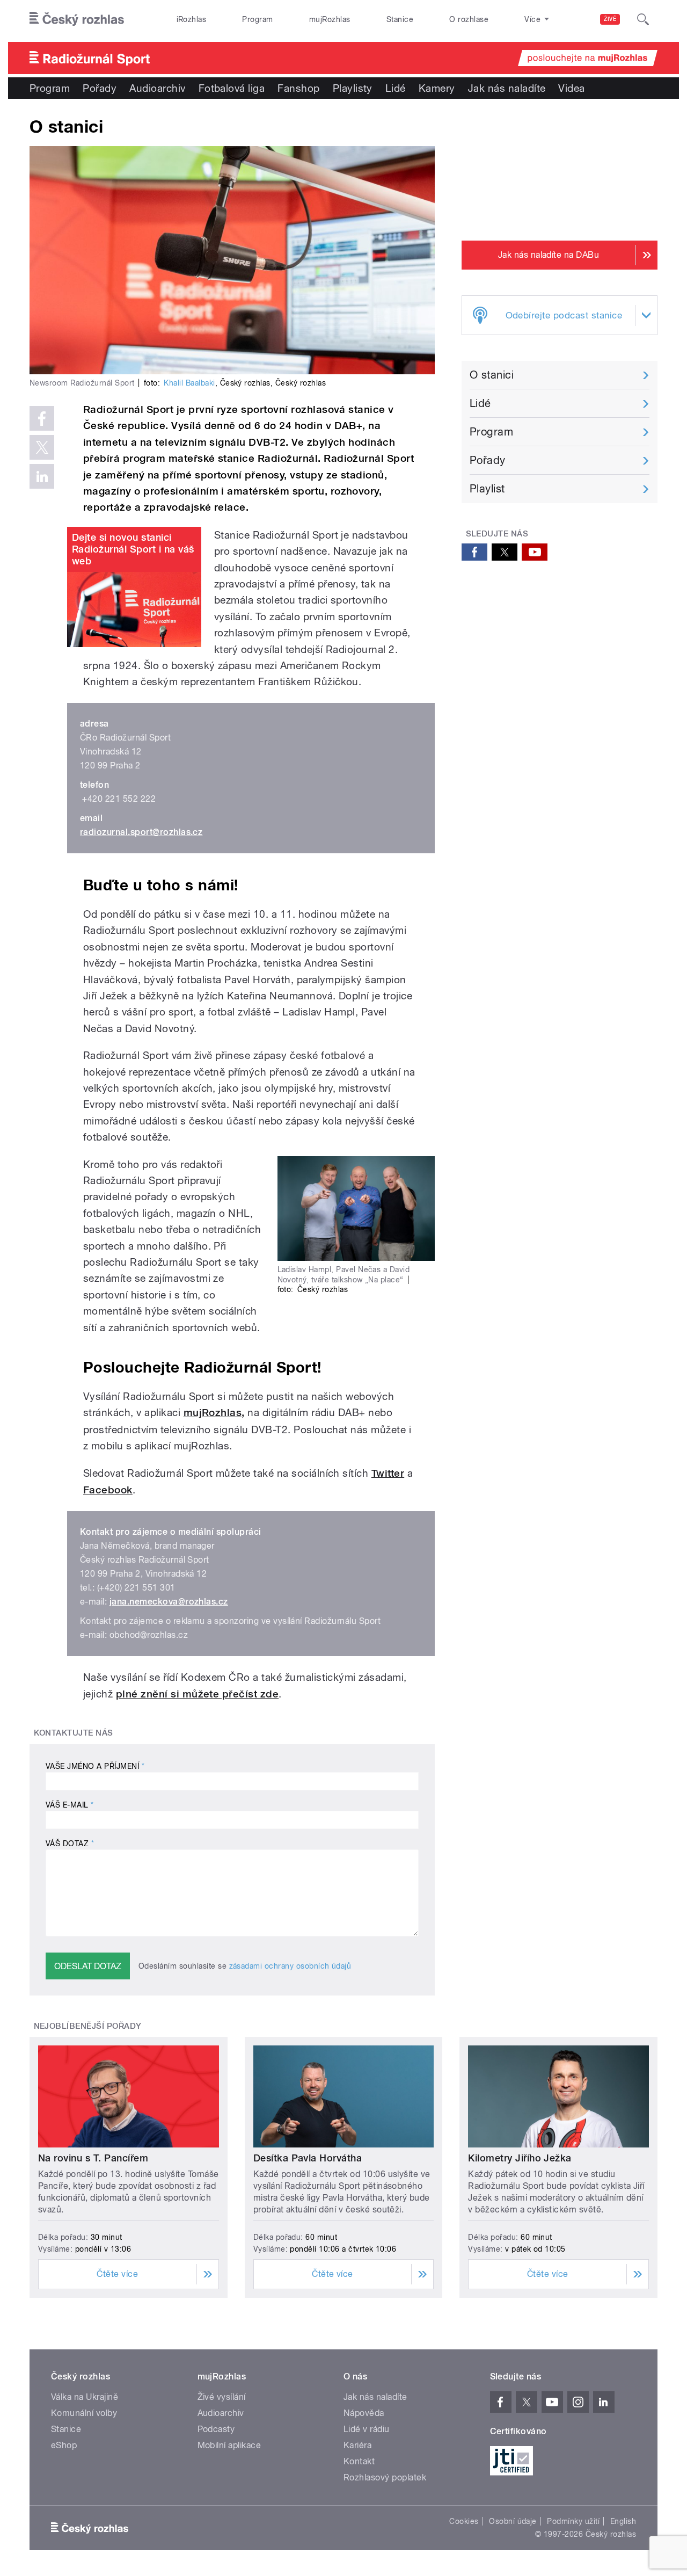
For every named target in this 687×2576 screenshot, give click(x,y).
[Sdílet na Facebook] (42, 418)
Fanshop (298, 88)
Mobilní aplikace (229, 2445)
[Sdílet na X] (42, 447)
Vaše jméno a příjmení (95, 1766)
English (623, 2521)
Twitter (388, 1473)
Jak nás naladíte (507, 88)
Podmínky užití (573, 2521)
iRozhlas (192, 19)
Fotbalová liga (232, 88)
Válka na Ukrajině (85, 2397)
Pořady (100, 88)
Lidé (396, 88)
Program (257, 19)
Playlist (487, 489)
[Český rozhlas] (77, 19)
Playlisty (353, 88)
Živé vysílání (222, 2397)
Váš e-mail (70, 1805)
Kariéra (357, 2445)
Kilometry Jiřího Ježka (520, 2158)
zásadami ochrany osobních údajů (290, 1966)
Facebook (108, 1490)
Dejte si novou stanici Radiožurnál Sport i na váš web (133, 549)
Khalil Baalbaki (189, 383)
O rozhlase (469, 19)
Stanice (400, 19)
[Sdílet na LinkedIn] (42, 476)
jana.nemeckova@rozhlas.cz (169, 1602)
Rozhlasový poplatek (385, 2477)
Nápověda (364, 2413)
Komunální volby (84, 2413)
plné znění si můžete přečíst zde (197, 1694)
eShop (64, 2445)
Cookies (464, 2521)
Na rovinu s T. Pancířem (93, 2158)
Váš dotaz (70, 1844)
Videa (571, 88)
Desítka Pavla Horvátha (308, 2158)
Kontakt (359, 2461)
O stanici (492, 375)
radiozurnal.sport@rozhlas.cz (141, 832)
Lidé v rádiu (367, 2429)
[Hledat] (643, 19)
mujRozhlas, (214, 1413)
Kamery (437, 88)
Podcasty (216, 2429)
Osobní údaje (513, 2521)
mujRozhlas (330, 19)
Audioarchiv (157, 88)
